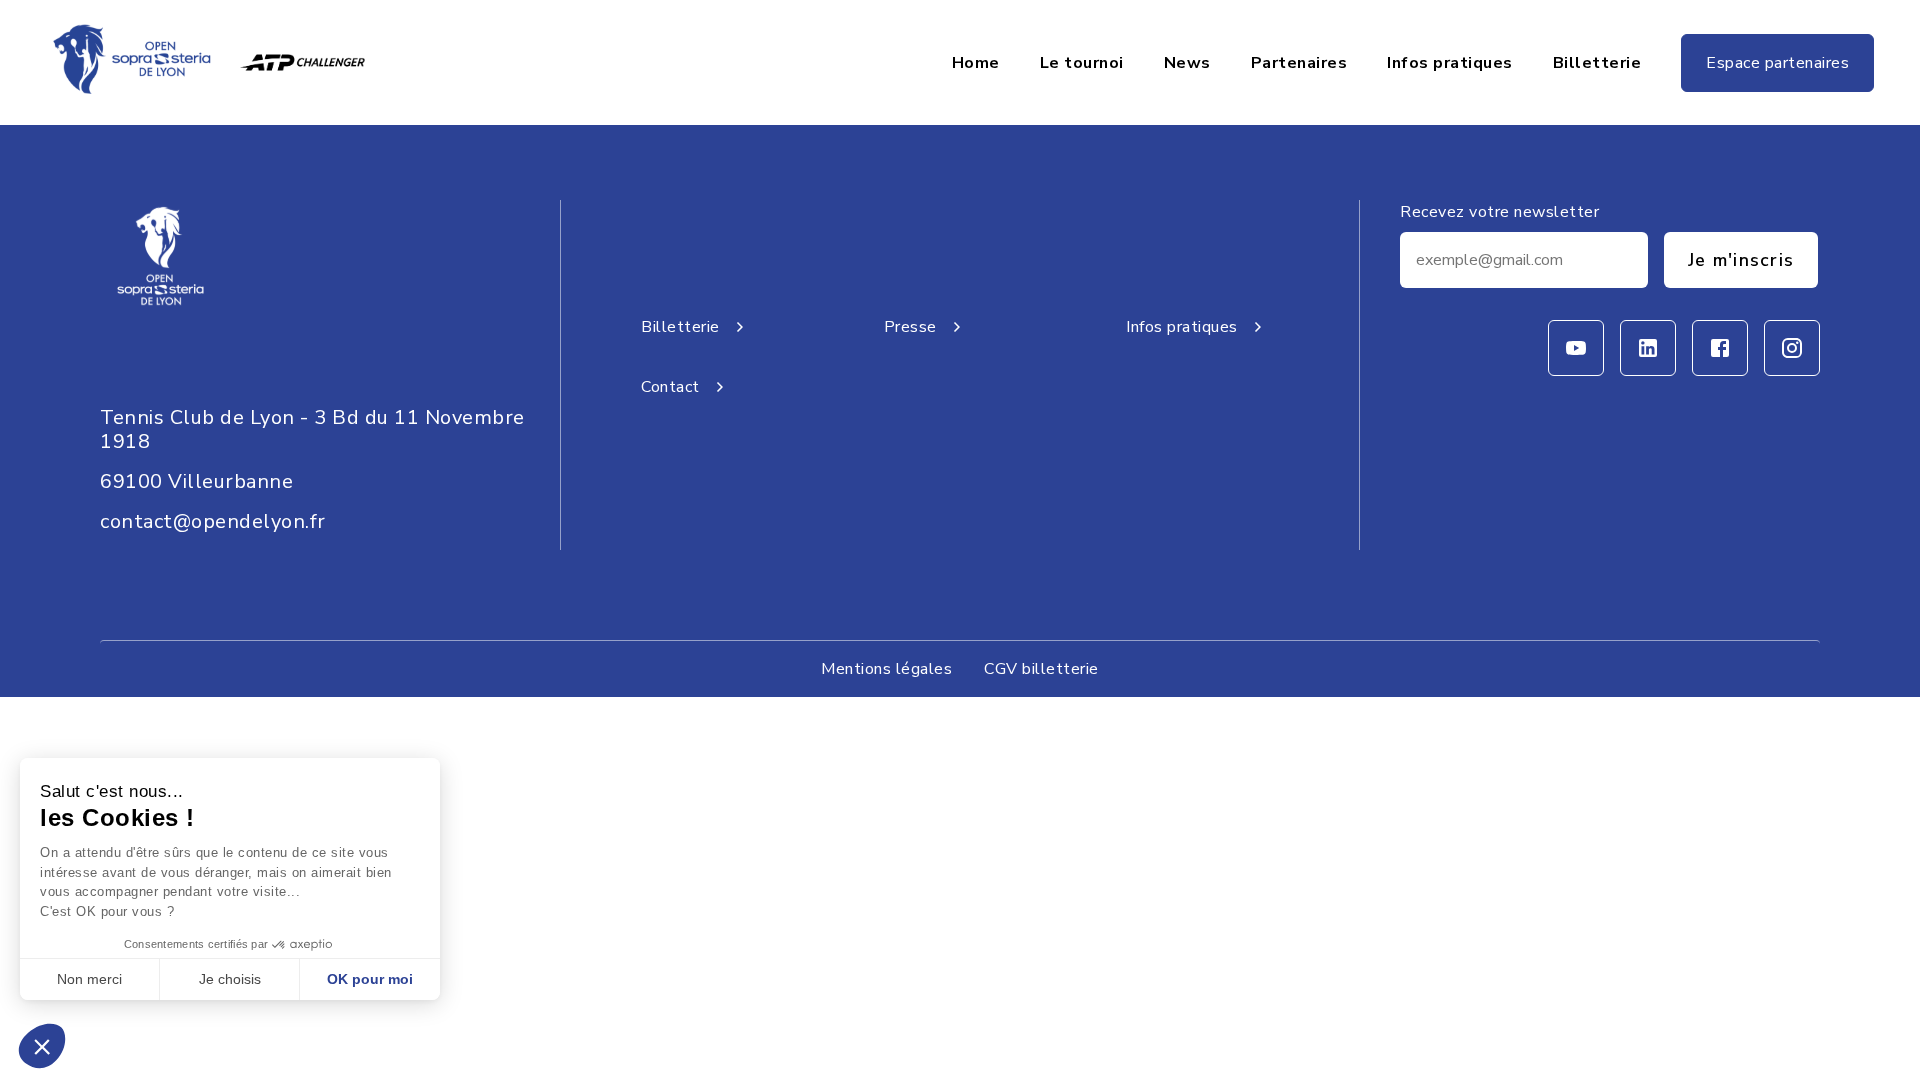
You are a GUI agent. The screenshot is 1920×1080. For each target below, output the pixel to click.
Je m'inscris (1741, 260)
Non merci (89, 979)
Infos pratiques (1450, 63)
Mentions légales (886, 669)
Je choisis (230, 979)
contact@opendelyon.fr (213, 521)
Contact (670, 387)
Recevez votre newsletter (1499, 212)
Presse (910, 327)
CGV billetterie (1041, 669)
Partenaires (1299, 63)
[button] (42, 1046)
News (1187, 63)
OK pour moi (370, 979)
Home (976, 63)
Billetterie (1597, 63)
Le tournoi (1082, 63)
